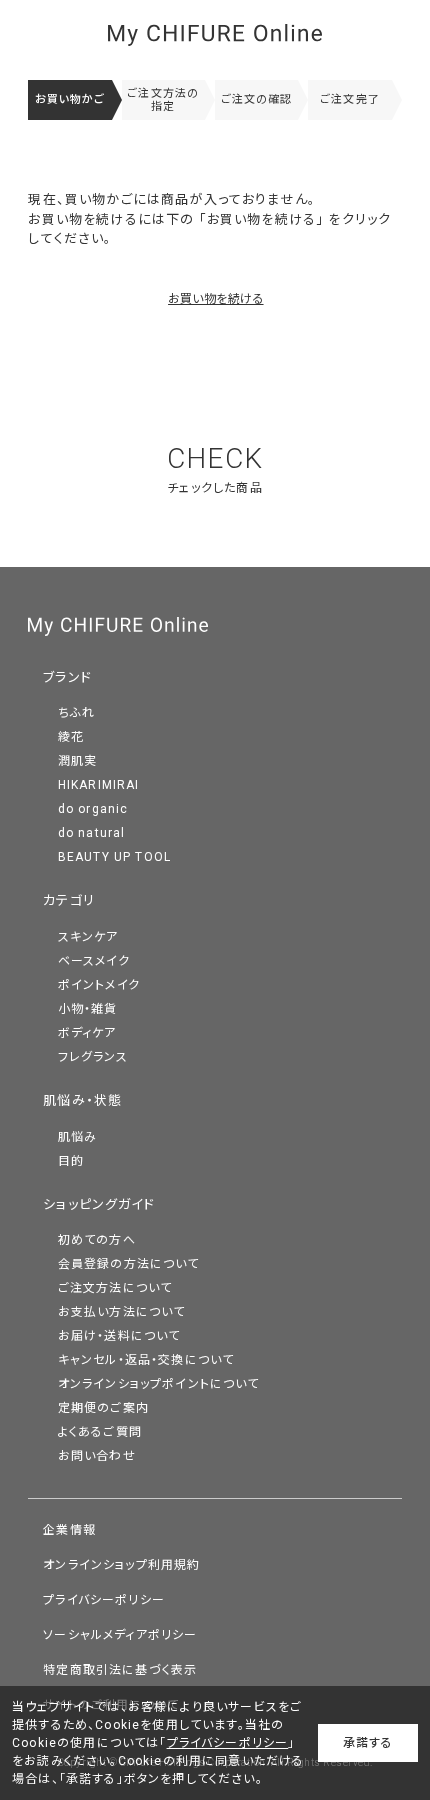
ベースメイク (94, 961)
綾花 (71, 737)
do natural (92, 833)
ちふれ (77, 713)
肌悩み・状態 (82, 1100)
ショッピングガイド (99, 1204)
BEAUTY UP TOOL (114, 857)
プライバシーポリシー (104, 1600)
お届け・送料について (119, 1336)
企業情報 (69, 1530)
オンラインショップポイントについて (159, 1384)
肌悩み (78, 1137)
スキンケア (88, 937)
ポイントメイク (99, 985)
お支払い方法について (122, 1312)
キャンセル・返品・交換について (146, 1360)
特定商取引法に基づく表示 (120, 1670)
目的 (71, 1161)
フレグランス (93, 1057)
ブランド (67, 677)
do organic (93, 809)
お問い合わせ (97, 1456)
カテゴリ (69, 900)
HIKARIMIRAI (99, 785)
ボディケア (87, 1033)
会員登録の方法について (129, 1264)
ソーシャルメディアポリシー (120, 1635)
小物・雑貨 (88, 1009)
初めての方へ (97, 1240)
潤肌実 (78, 761)
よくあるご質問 (100, 1432)
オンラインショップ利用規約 (121, 1565)
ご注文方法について (115, 1288)
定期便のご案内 (103, 1408)
